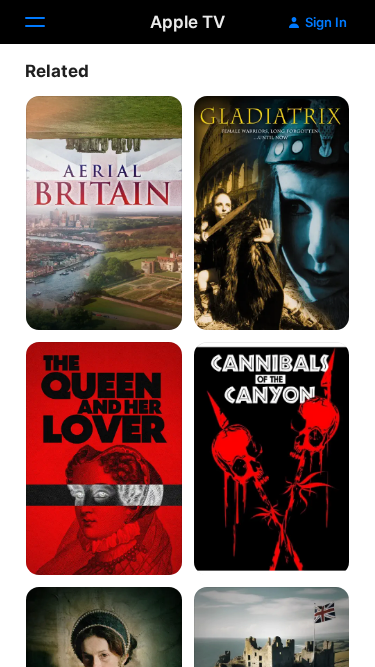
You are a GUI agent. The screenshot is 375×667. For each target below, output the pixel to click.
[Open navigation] (47, 22)
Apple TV (187, 22)
